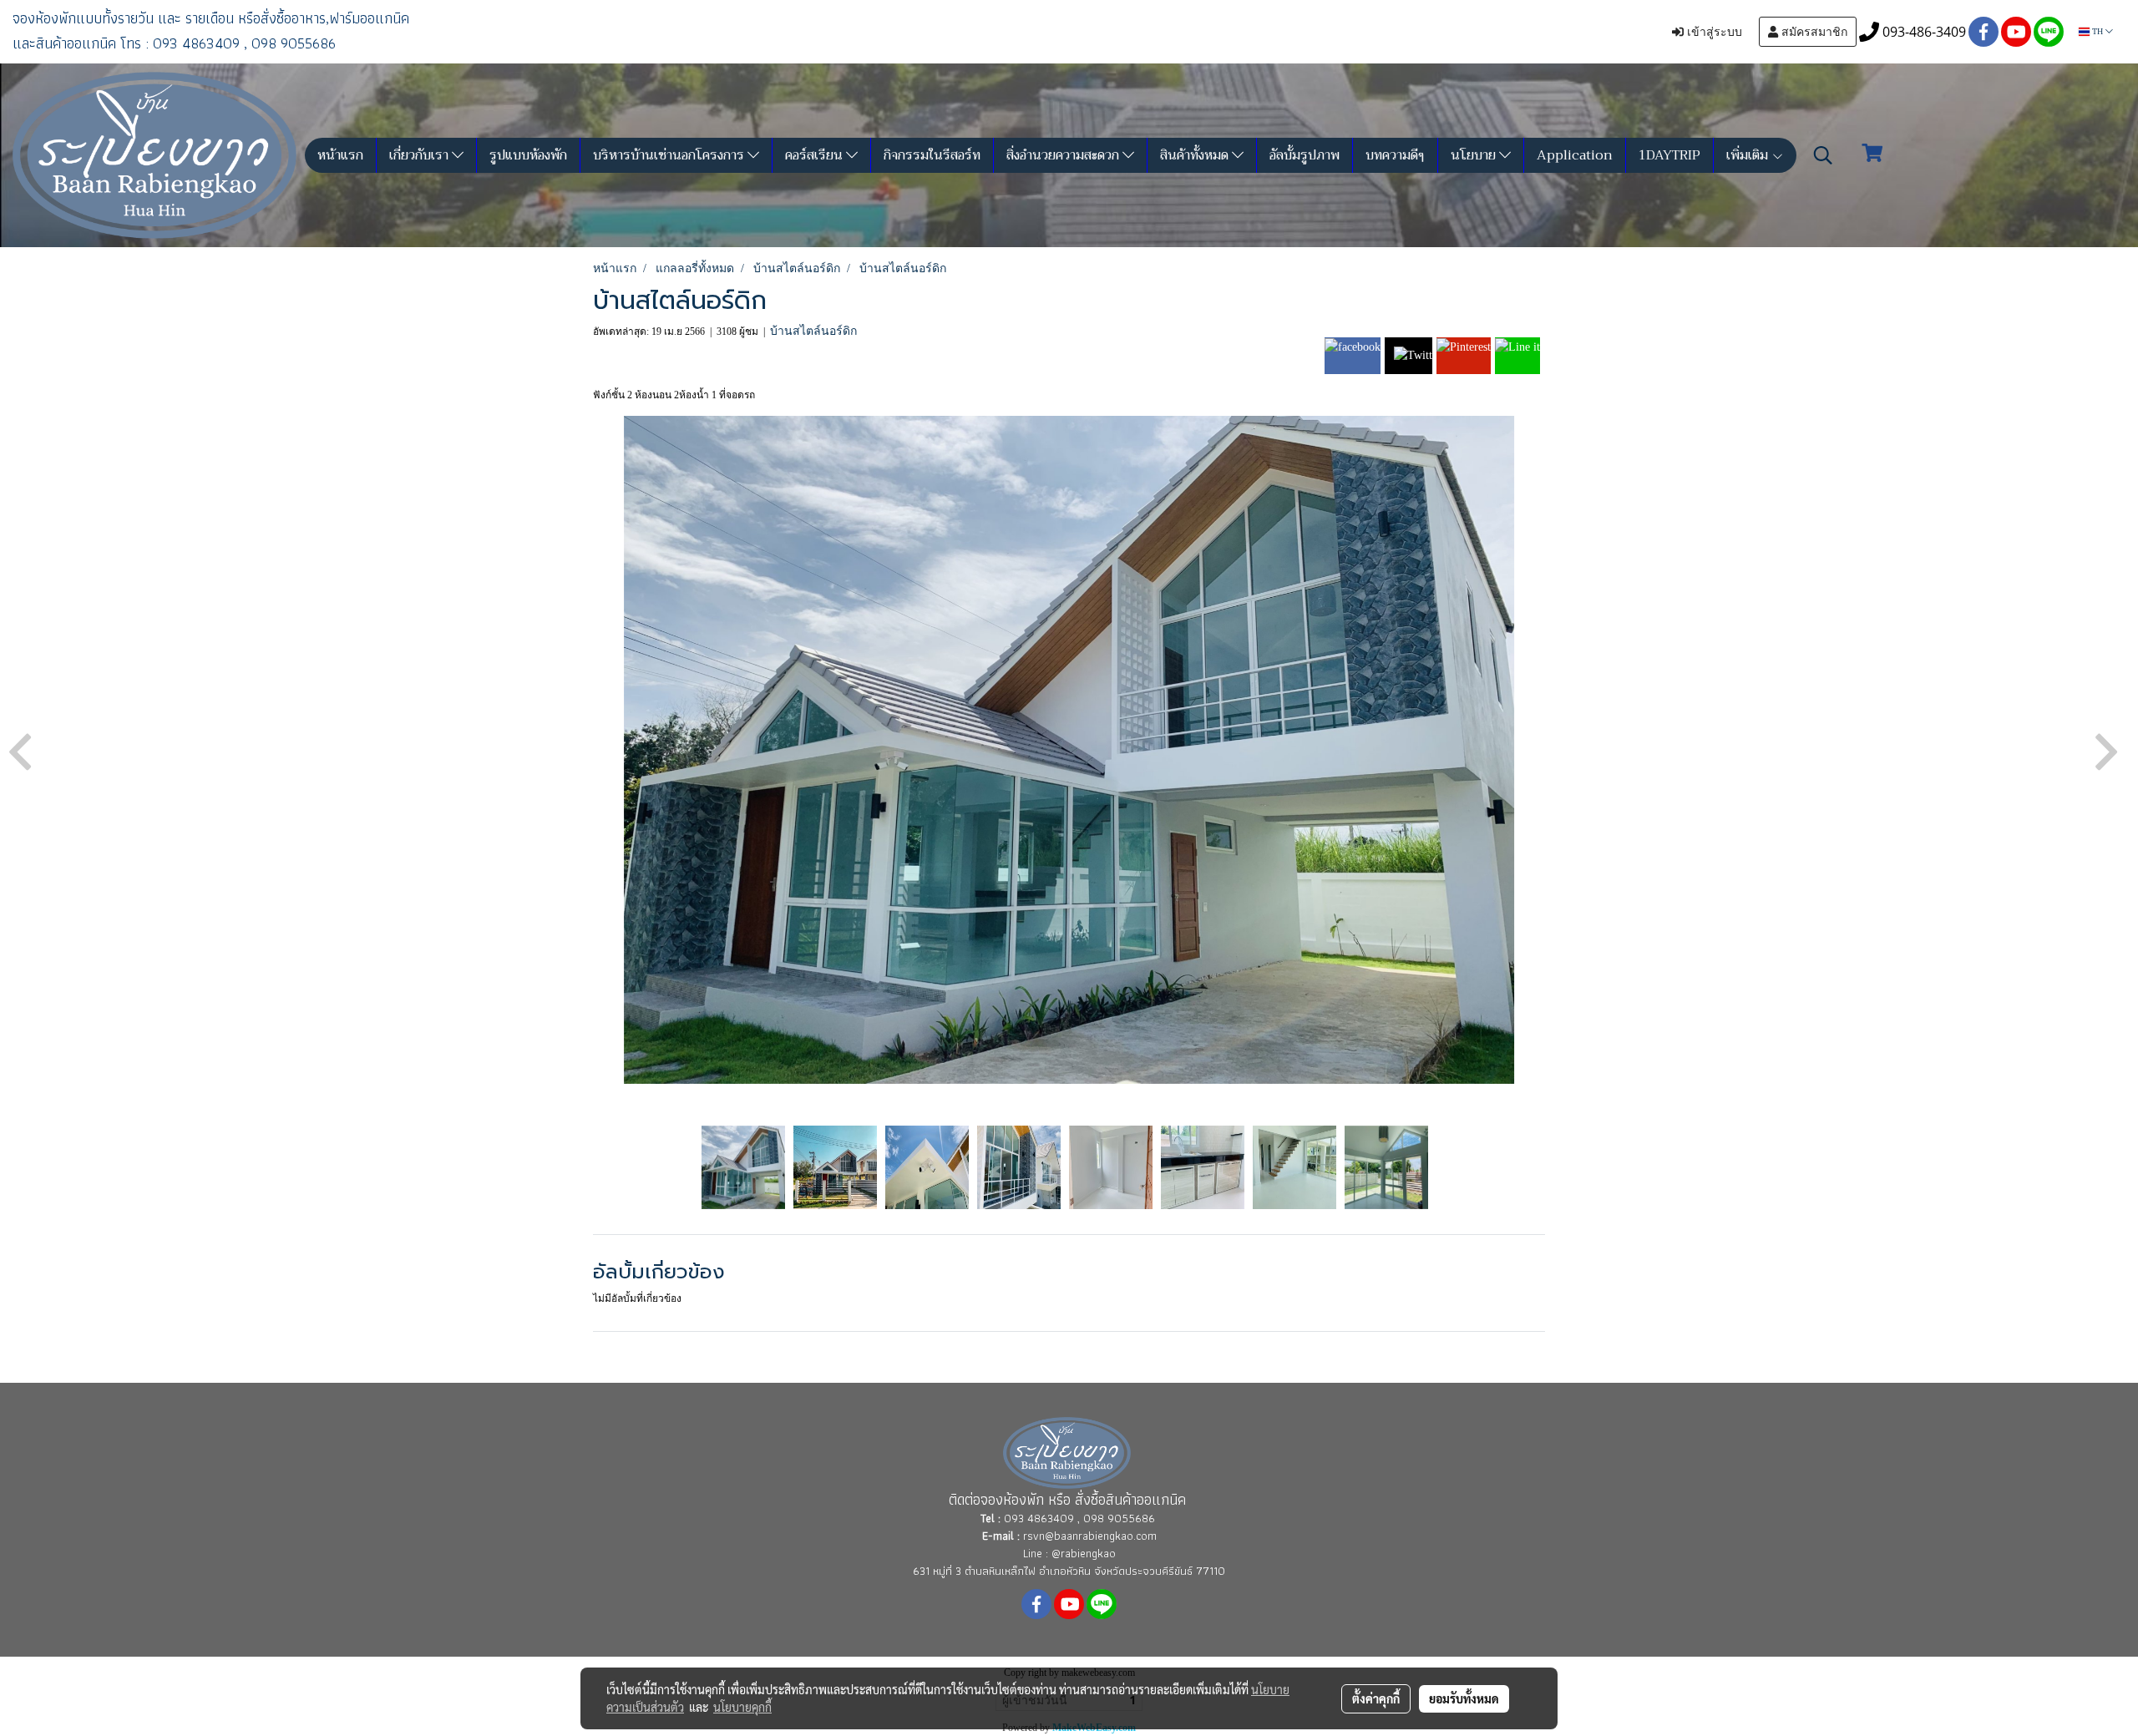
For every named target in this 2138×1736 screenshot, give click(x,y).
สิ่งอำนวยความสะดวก (1064, 155)
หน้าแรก (340, 155)
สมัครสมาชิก (1813, 32)
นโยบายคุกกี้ (742, 1707)
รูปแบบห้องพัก (528, 155)
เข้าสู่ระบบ (1713, 32)
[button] (1823, 155)
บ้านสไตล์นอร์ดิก (813, 331)
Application (1575, 155)
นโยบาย (1475, 155)
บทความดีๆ (1395, 155)
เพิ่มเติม (1749, 155)
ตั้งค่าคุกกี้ (1376, 1698)
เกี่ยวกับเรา (421, 155)
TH (2097, 31)
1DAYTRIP (1669, 155)
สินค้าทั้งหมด (1196, 155)
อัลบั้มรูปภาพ (1305, 155)
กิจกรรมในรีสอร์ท (932, 155)
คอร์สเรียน (816, 155)
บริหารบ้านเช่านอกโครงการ (670, 155)
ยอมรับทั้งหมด (1464, 1698)
